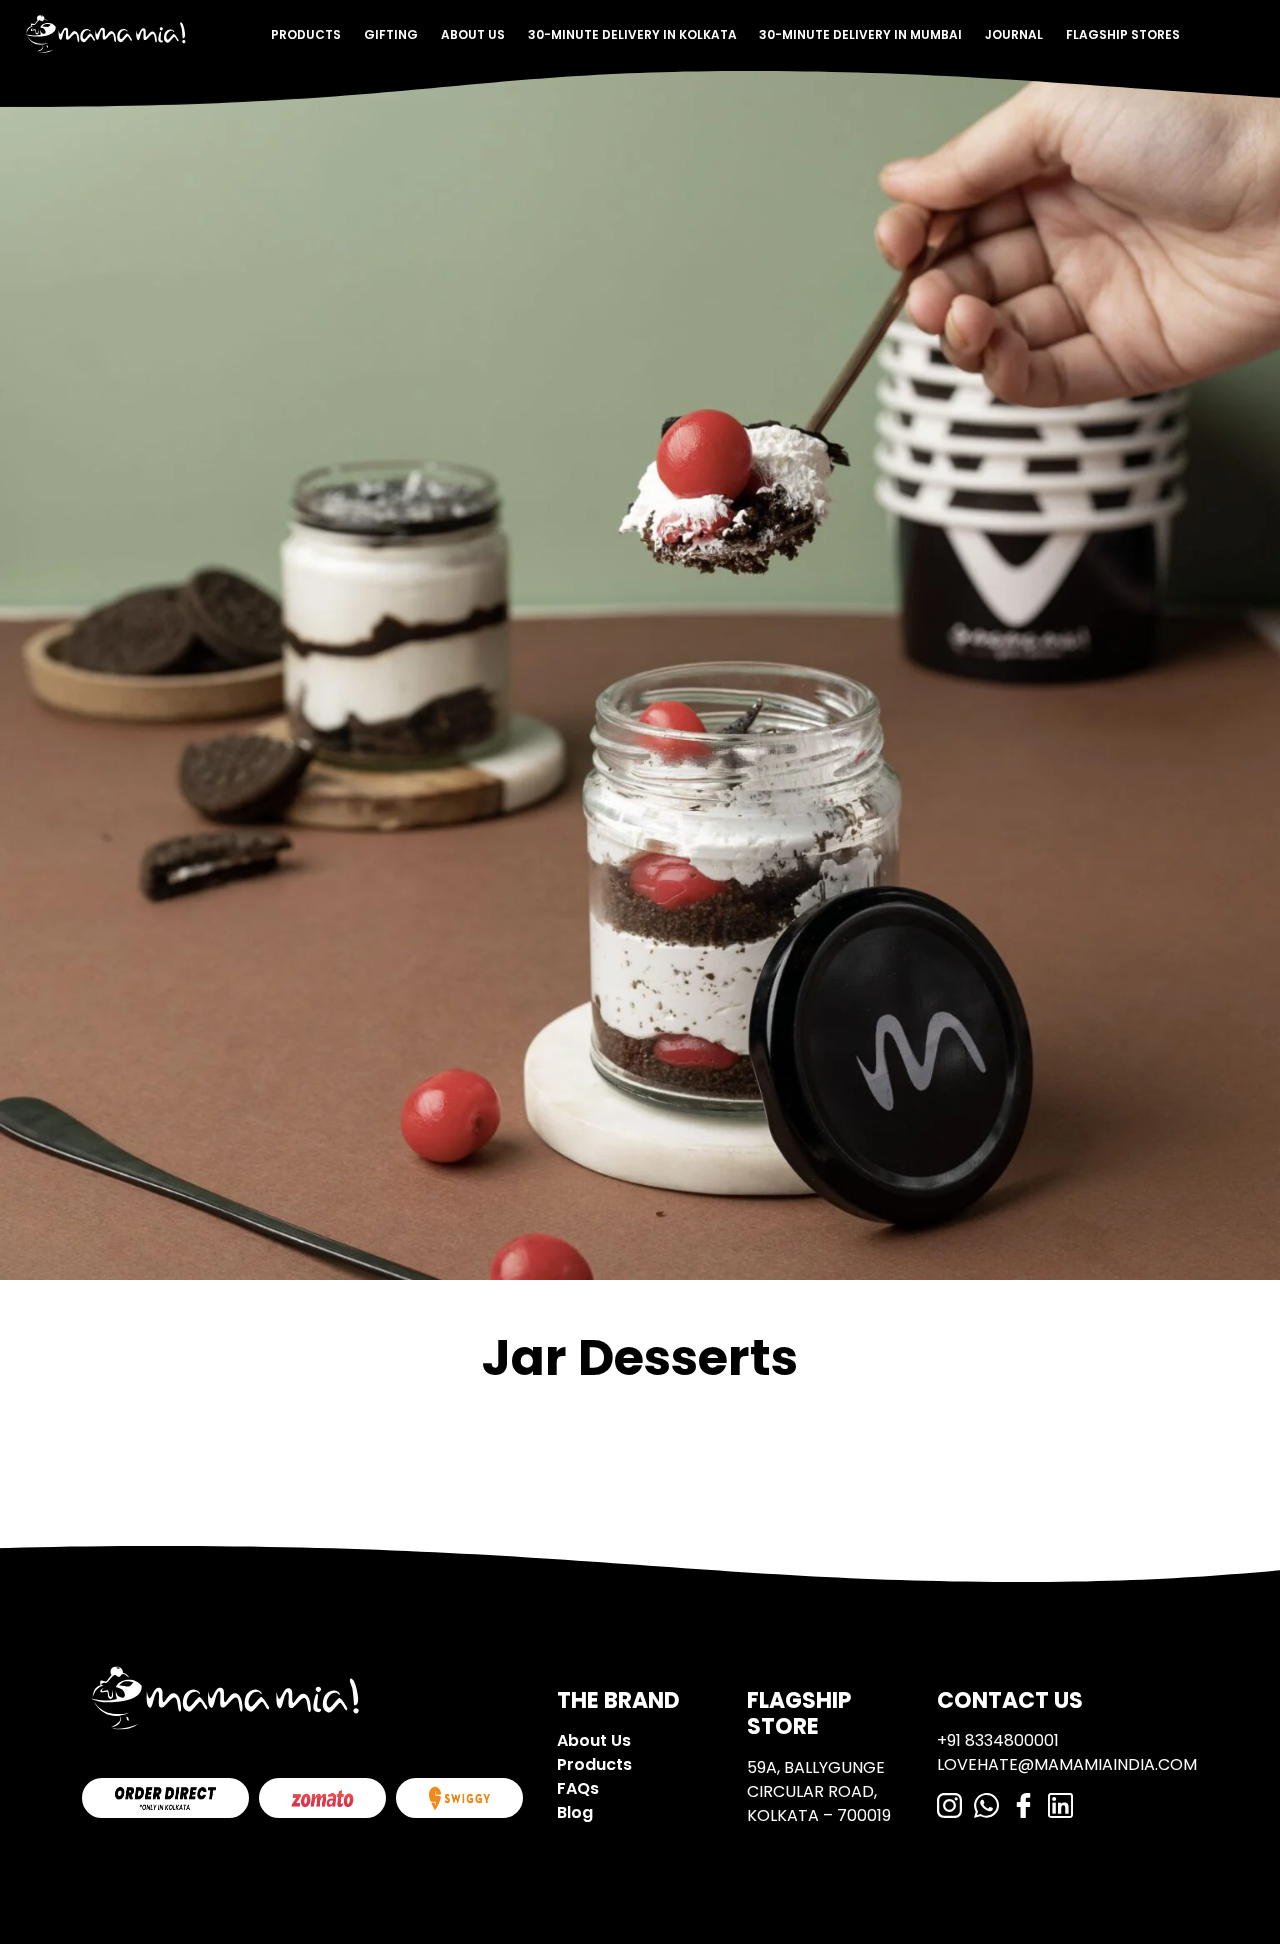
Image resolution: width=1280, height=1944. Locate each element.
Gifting (391, 34)
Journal (1014, 34)
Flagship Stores (1123, 34)
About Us (473, 34)
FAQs (578, 1788)
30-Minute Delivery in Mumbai (860, 34)
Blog (575, 1812)
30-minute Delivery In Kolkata (632, 34)
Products (306, 34)
